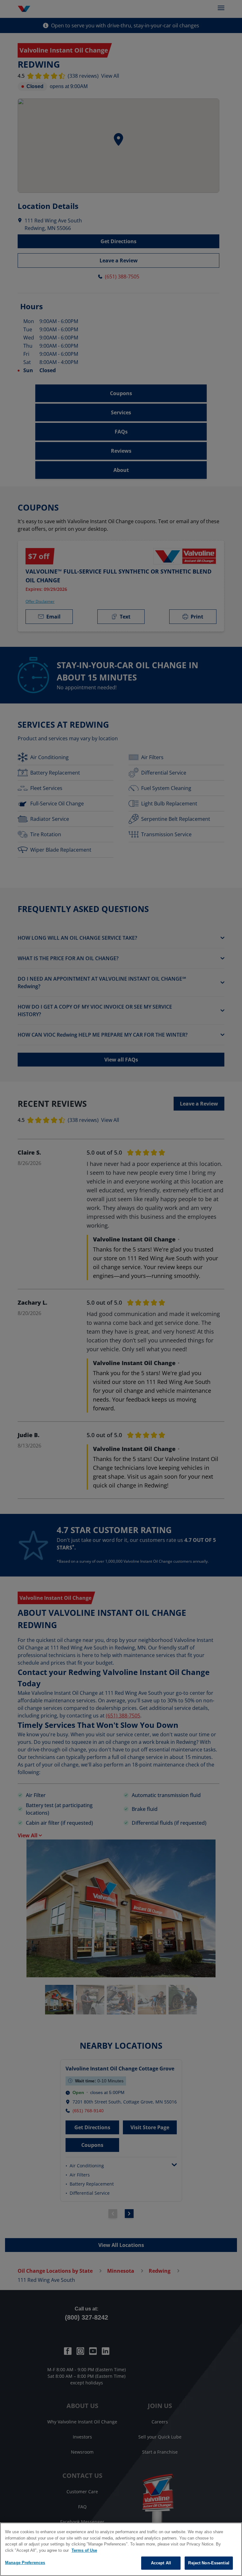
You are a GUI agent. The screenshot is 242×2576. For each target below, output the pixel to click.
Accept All (161, 2563)
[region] (121, 2549)
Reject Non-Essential (209, 2563)
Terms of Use (84, 2550)
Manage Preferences (25, 2563)
